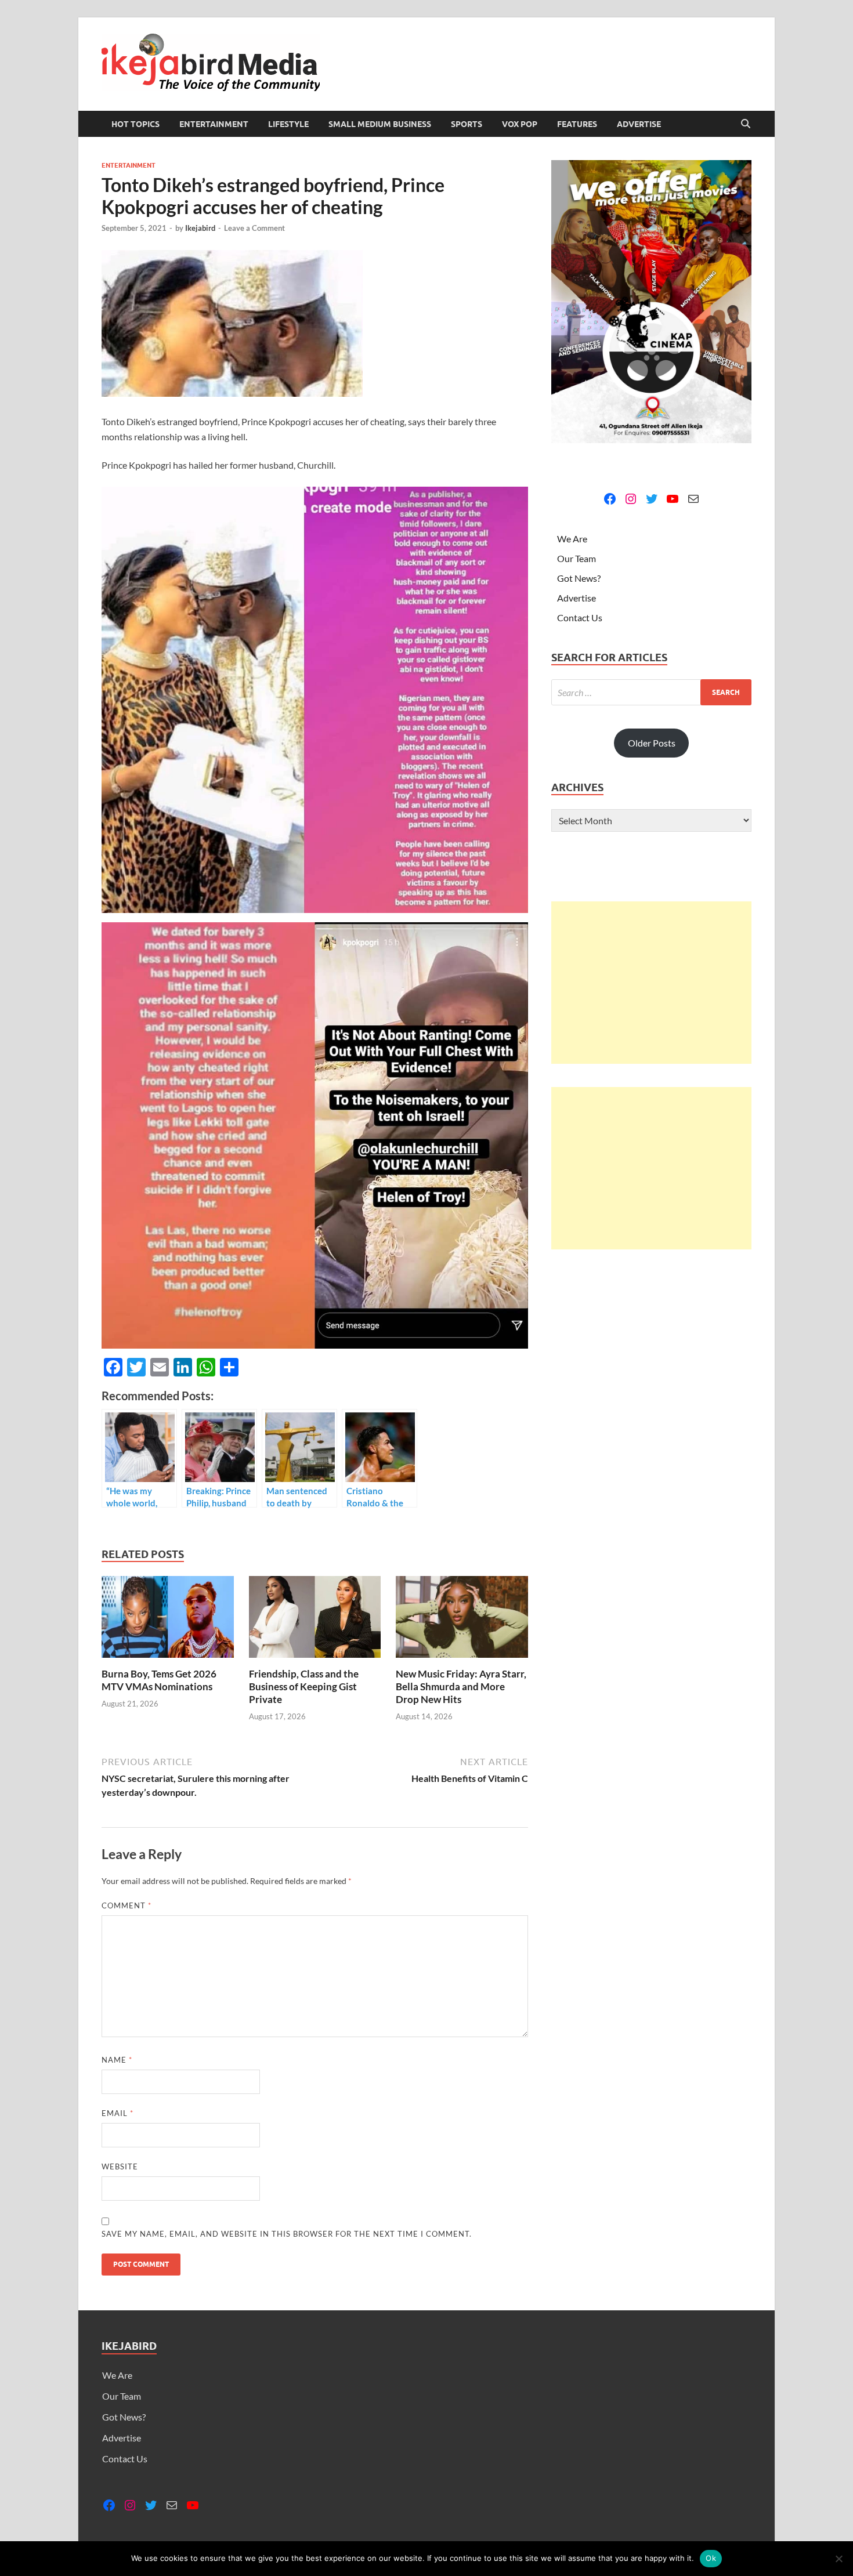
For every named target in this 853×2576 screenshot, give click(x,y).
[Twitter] (652, 499)
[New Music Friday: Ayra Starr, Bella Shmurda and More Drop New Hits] (462, 1620)
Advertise (639, 124)
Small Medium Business (380, 124)
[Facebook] (610, 499)
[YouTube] (673, 499)
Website (120, 2166)
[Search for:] (651, 692)
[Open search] (746, 124)
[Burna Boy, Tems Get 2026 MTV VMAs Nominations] (168, 1620)
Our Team (577, 558)
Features (577, 124)
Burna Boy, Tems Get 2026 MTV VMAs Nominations (159, 1680)
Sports (467, 124)
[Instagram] (631, 499)
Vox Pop (520, 124)
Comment (126, 1905)
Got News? (579, 578)
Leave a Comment (254, 228)
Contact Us (580, 617)
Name (117, 2060)
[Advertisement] (651, 983)
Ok (711, 2558)
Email (118, 2113)
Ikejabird (200, 228)
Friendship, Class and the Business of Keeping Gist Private (304, 1686)
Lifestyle (288, 124)
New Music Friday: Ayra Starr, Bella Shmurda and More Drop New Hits (461, 1686)
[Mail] (693, 499)
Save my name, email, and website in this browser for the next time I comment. (287, 2234)
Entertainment (214, 124)
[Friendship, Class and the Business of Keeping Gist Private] (315, 1620)
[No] (838, 2559)
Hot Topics (135, 124)
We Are (572, 539)
